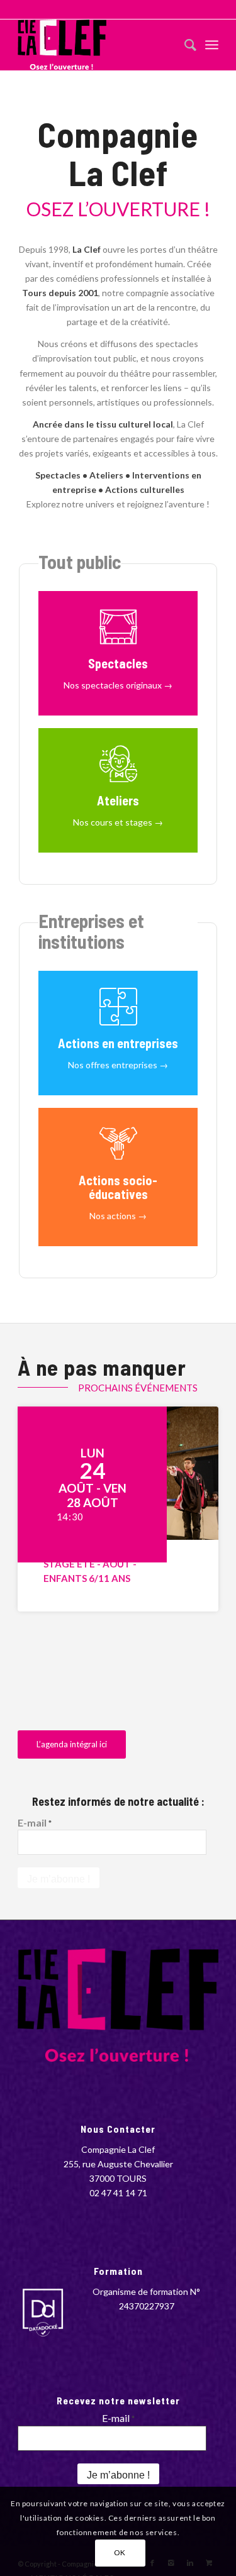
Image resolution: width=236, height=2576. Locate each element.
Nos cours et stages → (118, 822)
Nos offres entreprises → (118, 1065)
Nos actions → (118, 1216)
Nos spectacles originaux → (118, 685)
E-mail (35, 1822)
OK (120, 2552)
